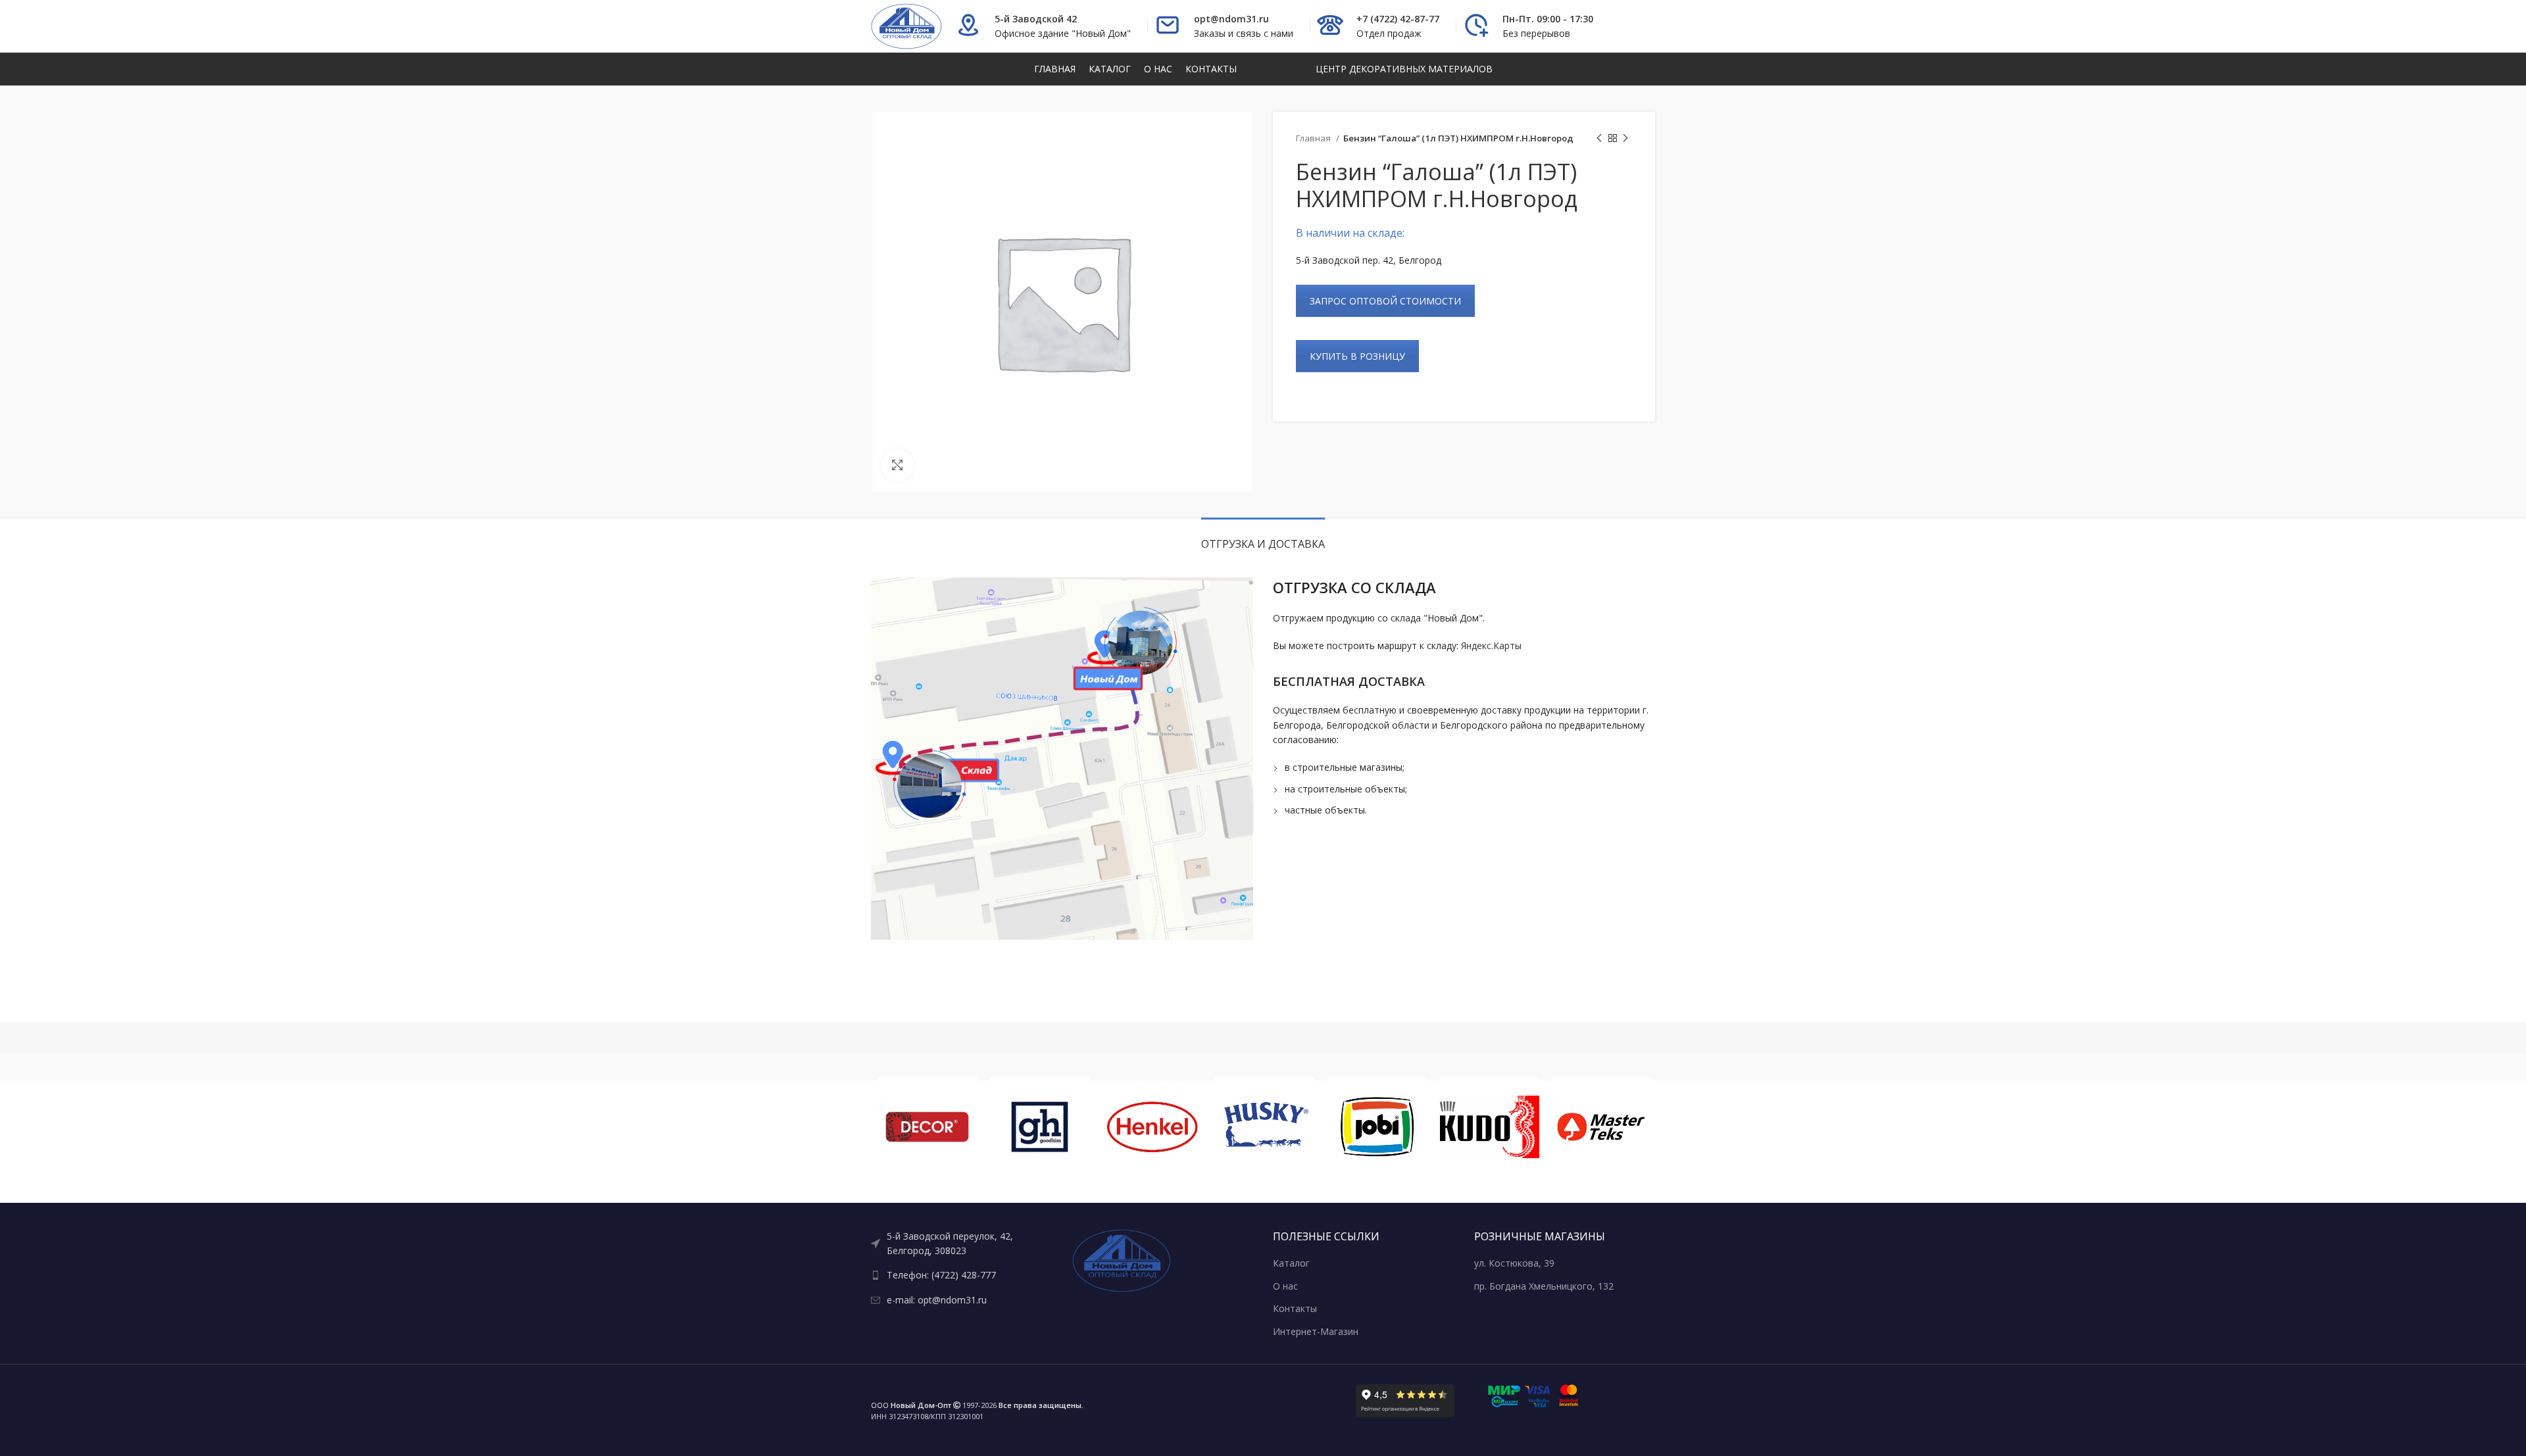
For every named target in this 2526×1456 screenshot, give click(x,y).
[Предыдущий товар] (1599, 139)
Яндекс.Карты (1491, 645)
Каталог (1291, 1263)
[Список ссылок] (962, 1244)
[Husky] (1265, 1127)
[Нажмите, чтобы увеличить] (897, 465)
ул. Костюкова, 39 (1514, 1263)
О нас (1285, 1286)
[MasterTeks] (1602, 1127)
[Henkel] (1152, 1127)
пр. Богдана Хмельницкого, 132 (1544, 1286)
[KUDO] (1490, 1127)
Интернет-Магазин (1316, 1331)
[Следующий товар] (1625, 139)
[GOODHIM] (1040, 1127)
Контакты (1295, 1308)
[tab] (1263, 538)
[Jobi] (1377, 1127)
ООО (911, 1405)
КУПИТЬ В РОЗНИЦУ (1357, 356)
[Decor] (927, 1127)
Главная (1314, 138)
